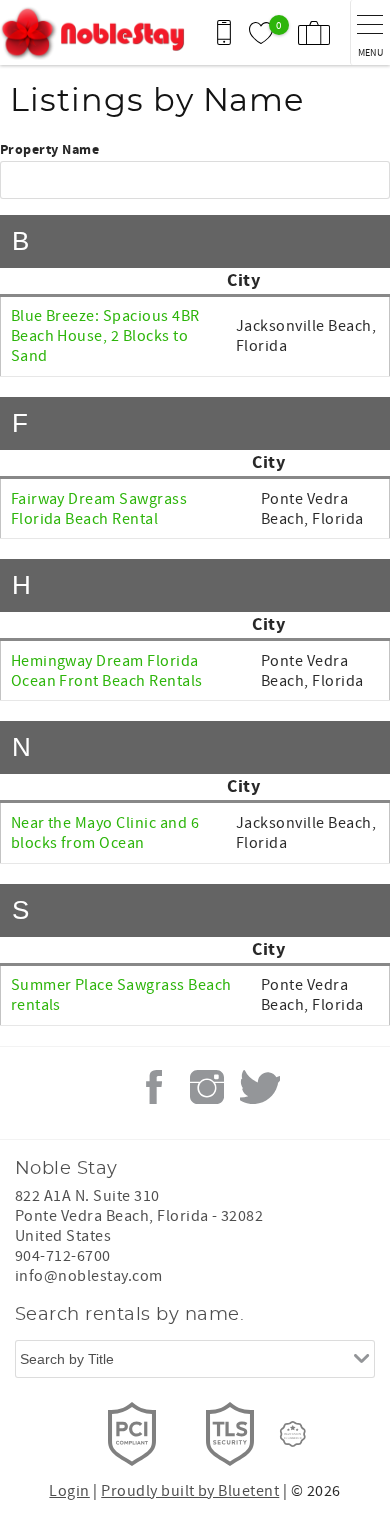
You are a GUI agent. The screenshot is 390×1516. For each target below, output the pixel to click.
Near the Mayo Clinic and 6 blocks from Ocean (105, 833)
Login (69, 1491)
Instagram (207, 1087)
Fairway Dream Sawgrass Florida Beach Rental (99, 509)
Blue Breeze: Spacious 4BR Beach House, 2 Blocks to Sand (105, 336)
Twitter (260, 1087)
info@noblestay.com (89, 1276)
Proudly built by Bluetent (190, 1491)
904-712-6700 (63, 1256)
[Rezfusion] (293, 1434)
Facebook (154, 1087)
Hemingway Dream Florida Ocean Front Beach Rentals (107, 671)
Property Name (49, 150)
